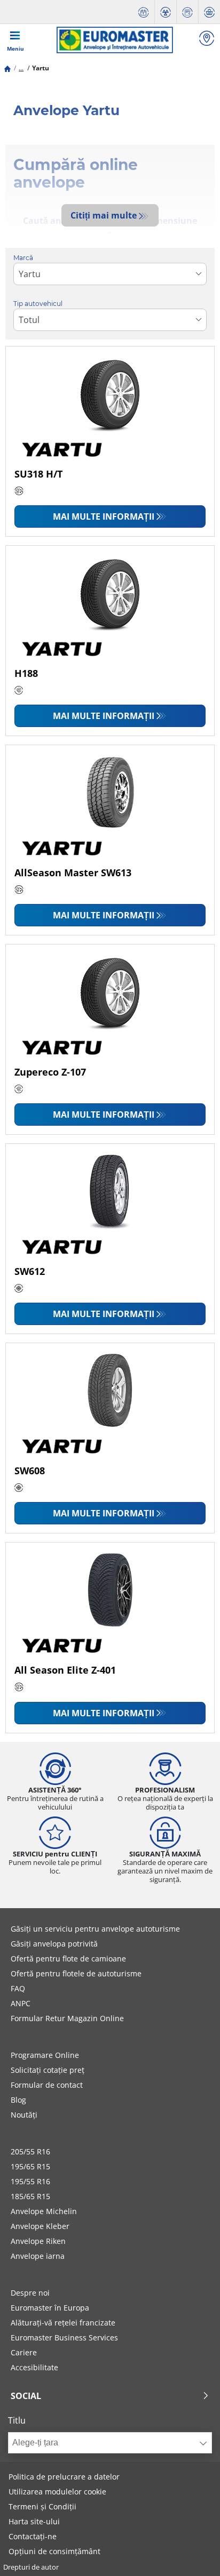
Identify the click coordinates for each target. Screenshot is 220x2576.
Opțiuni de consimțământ (54, 2551)
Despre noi (30, 2293)
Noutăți (24, 2115)
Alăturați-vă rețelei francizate (63, 2323)
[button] (21, 68)
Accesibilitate (34, 2367)
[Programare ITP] (166, 12)
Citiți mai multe (104, 215)
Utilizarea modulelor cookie (57, 2492)
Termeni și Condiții (42, 2506)
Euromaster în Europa (50, 2308)
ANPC (21, 2003)
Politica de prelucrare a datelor (64, 2477)
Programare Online (45, 2055)
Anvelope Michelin (44, 2211)
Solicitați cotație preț (48, 2070)
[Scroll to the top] (192, 2553)
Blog (18, 2100)
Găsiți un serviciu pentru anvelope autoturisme (95, 1929)
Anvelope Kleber (40, 2226)
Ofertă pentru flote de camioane (68, 1959)
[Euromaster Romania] (115, 40)
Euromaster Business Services (64, 2337)
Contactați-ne (33, 2536)
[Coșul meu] (209, 12)
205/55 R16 (30, 2151)
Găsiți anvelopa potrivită (54, 1944)
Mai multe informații (104, 516)
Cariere (24, 2352)
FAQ (18, 1988)
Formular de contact (47, 2085)
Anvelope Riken (38, 2241)
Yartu (41, 68)
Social (26, 2396)
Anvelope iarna (38, 2256)
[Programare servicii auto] (144, 12)
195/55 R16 (30, 2181)
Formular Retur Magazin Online (67, 2018)
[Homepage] (7, 68)
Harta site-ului (34, 2521)
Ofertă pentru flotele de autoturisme (76, 1973)
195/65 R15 (30, 2166)
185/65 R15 (30, 2196)
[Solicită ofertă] (187, 12)
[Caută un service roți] (207, 40)
